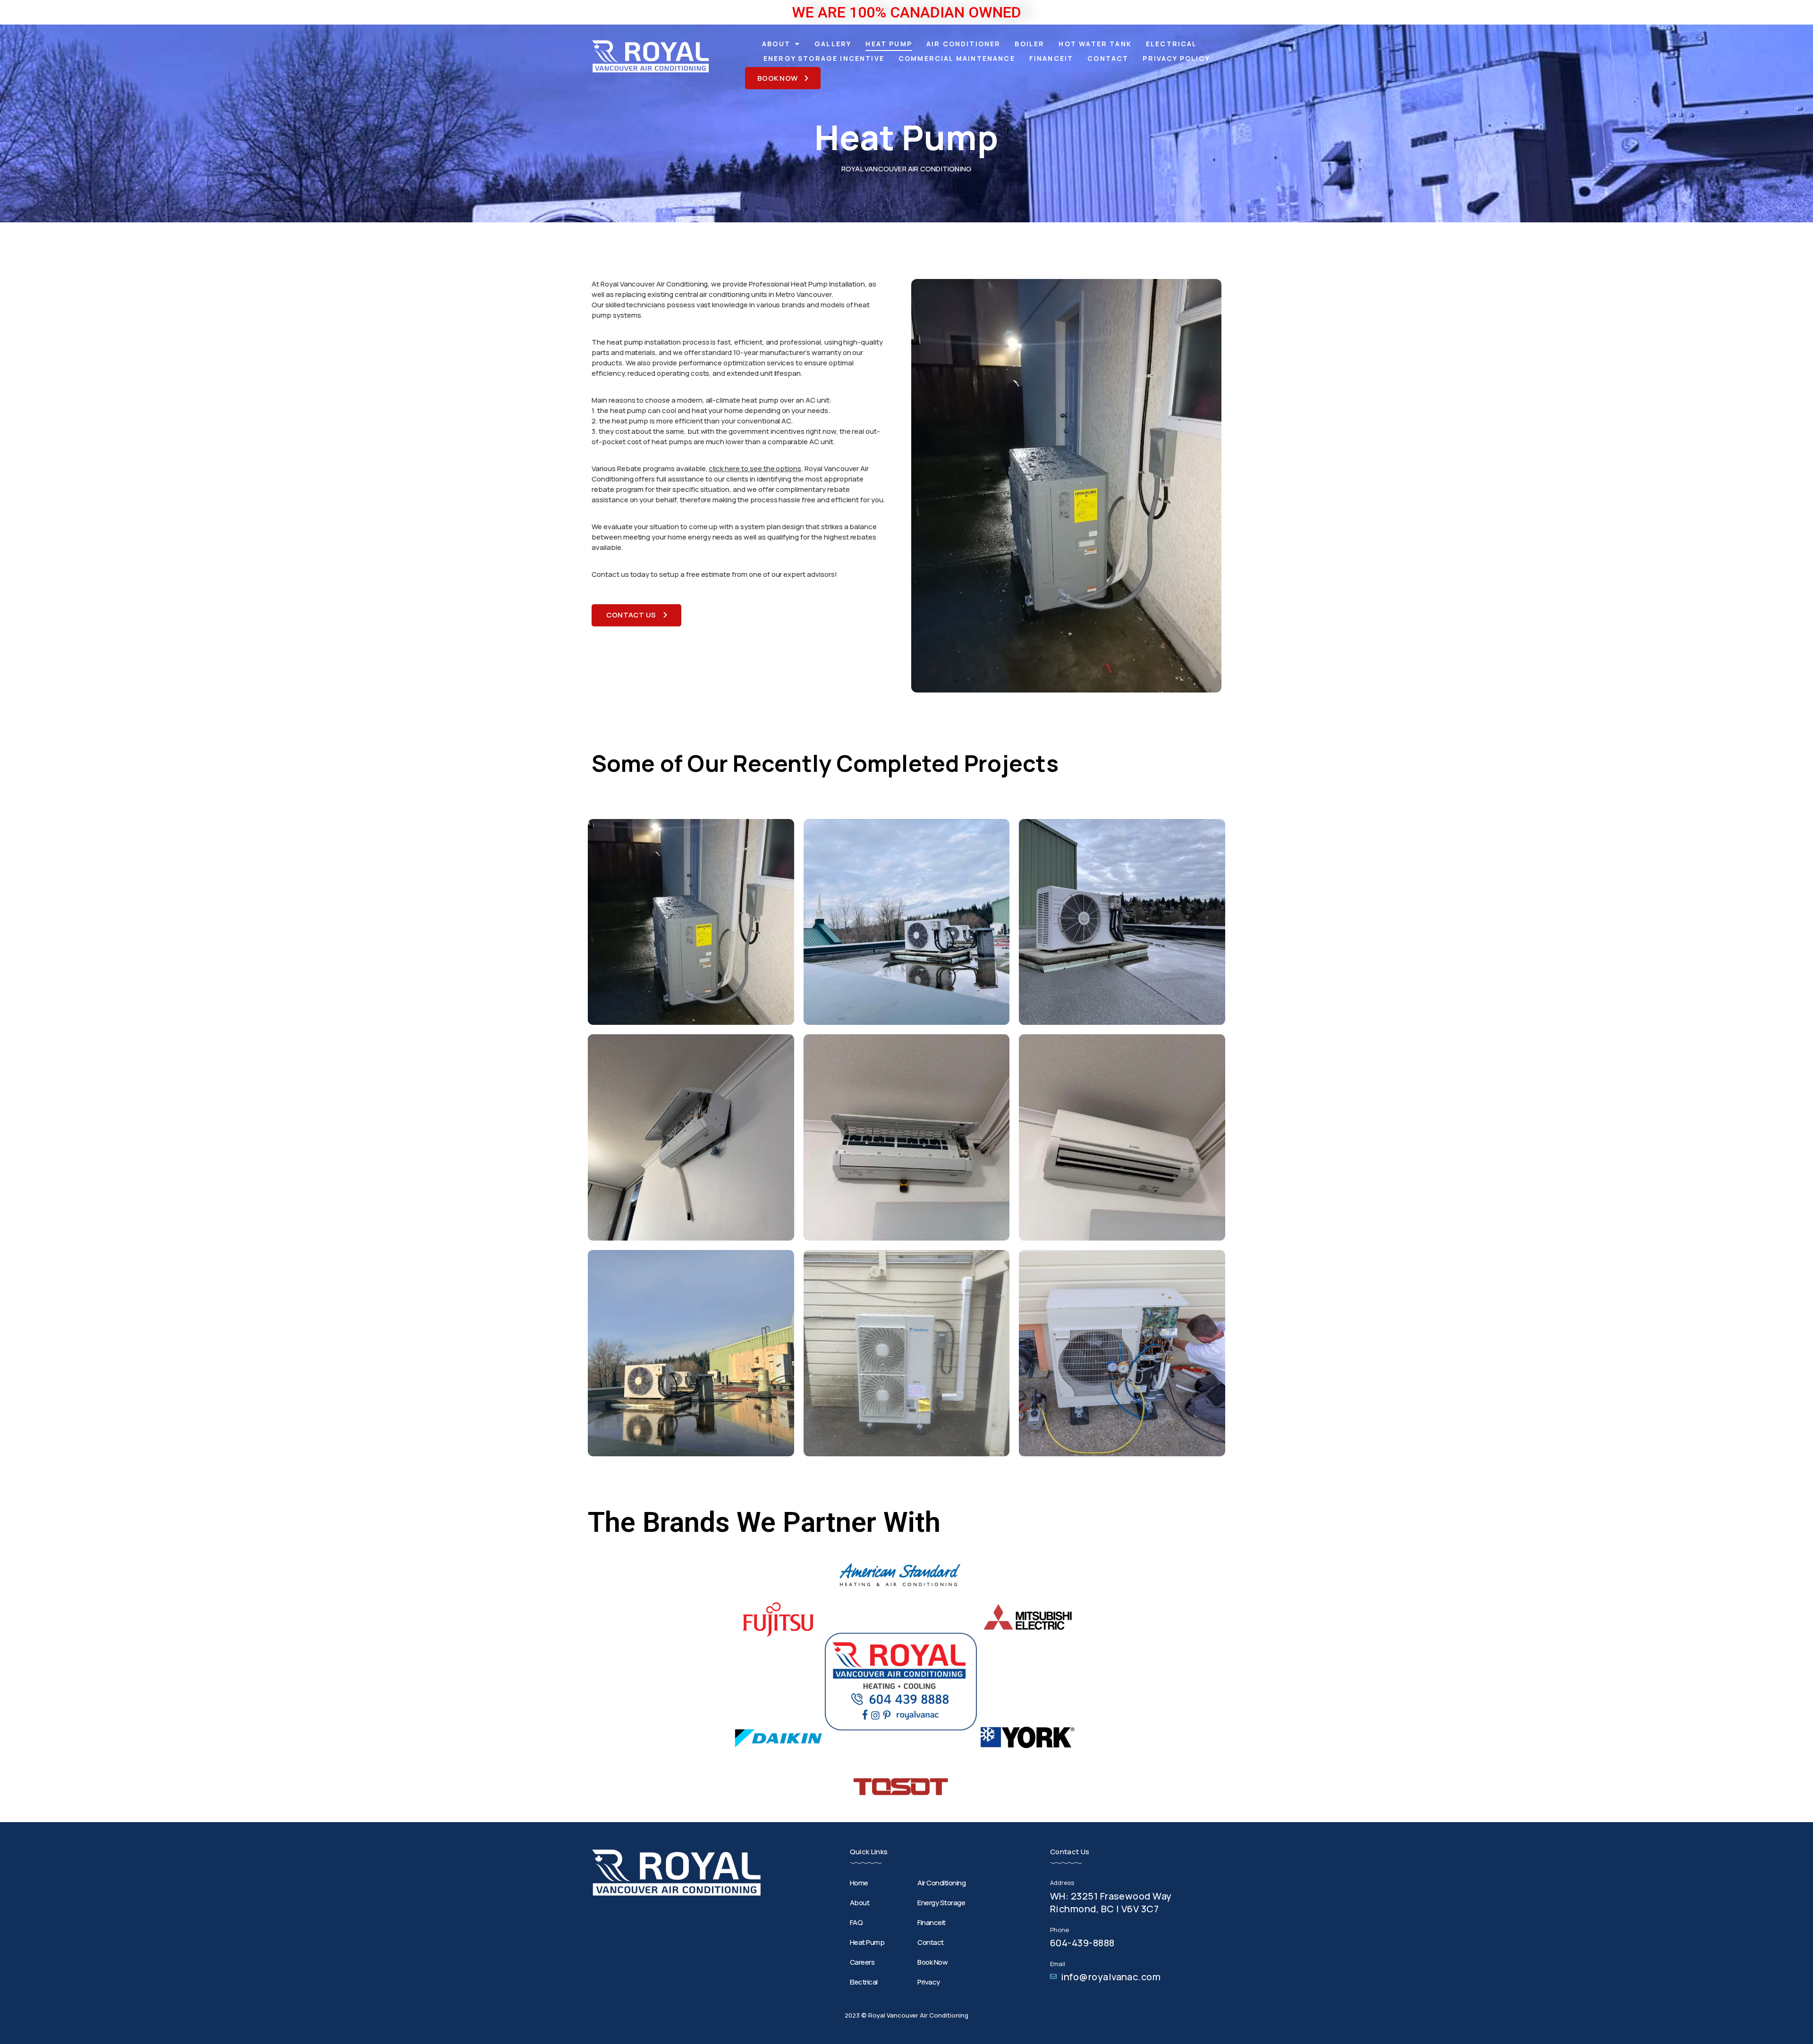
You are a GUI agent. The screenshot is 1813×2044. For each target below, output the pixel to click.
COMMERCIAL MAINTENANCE (957, 58)
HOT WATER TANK (1095, 44)
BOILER (1029, 44)
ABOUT (776, 44)
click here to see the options (755, 469)
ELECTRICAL (1172, 44)
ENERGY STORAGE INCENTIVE (824, 58)
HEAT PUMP (889, 44)
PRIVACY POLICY (1176, 58)
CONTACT (1108, 58)
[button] (783, 78)
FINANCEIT (1051, 58)
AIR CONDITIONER (964, 44)
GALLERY (833, 44)
